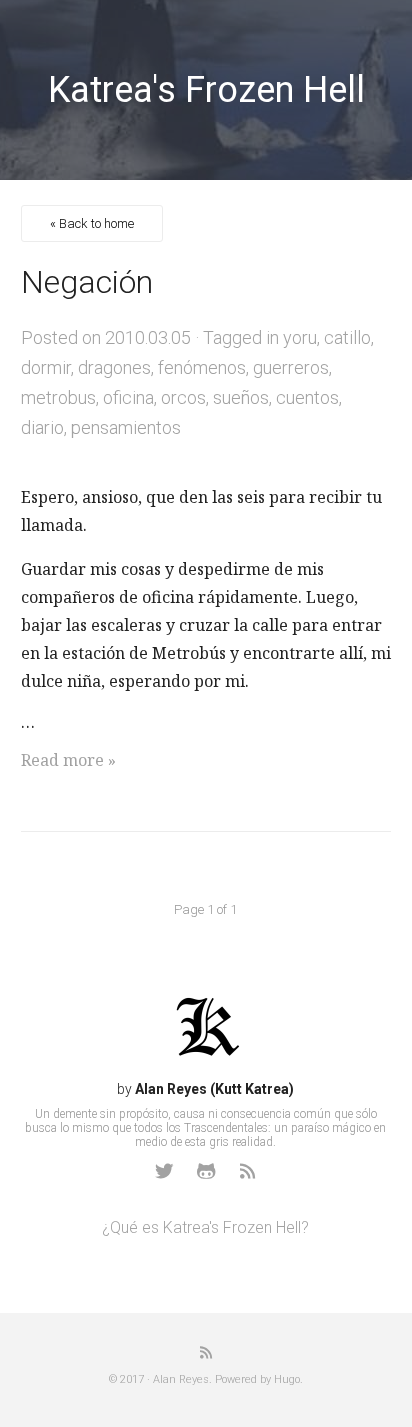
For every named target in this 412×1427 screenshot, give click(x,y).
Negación (87, 282)
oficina (128, 397)
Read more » (68, 760)
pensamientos (126, 427)
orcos (183, 397)
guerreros (291, 367)
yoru (300, 337)
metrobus (58, 397)
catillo (347, 337)
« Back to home (92, 223)
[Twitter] (164, 1171)
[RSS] (248, 1171)
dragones (114, 367)
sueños (241, 397)
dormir (46, 367)
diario (42, 427)
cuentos (307, 397)
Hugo (287, 1379)
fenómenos (202, 367)
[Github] (206, 1171)
